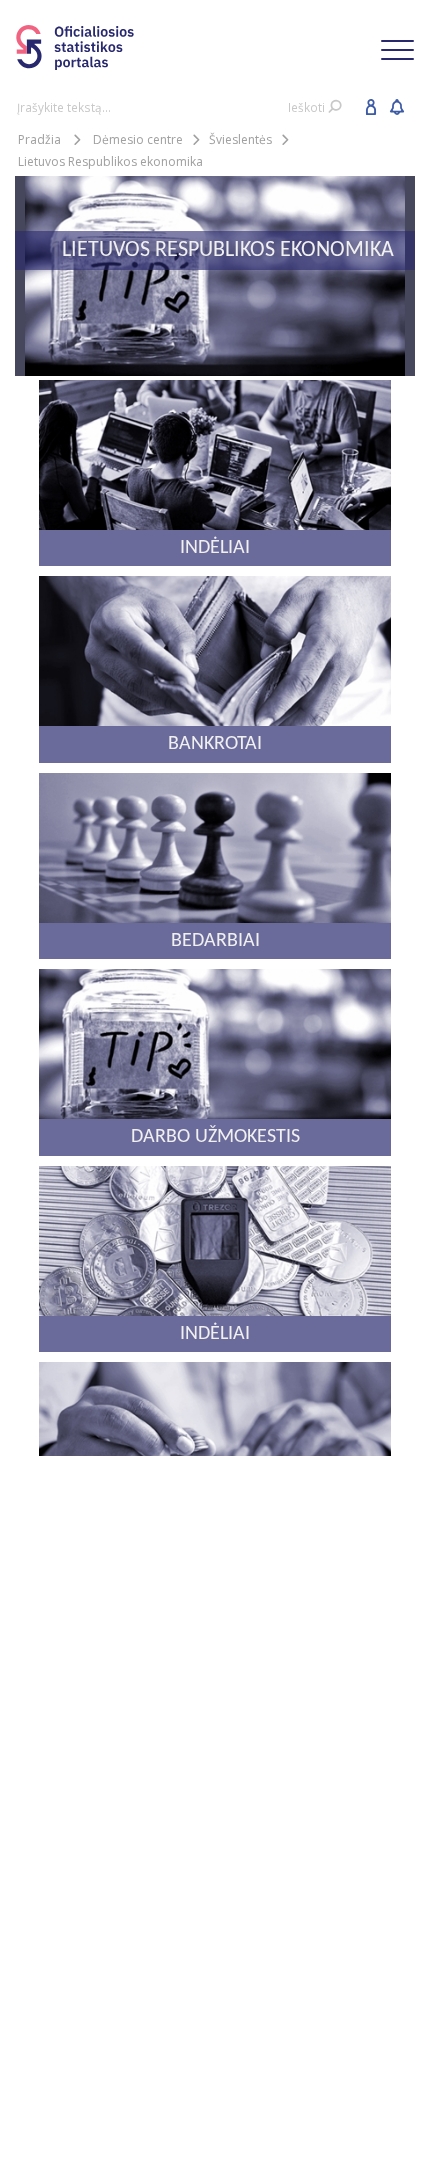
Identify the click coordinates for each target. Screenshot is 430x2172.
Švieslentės (240, 139)
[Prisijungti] (371, 106)
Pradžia (39, 139)
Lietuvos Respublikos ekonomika (110, 161)
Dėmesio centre (138, 139)
